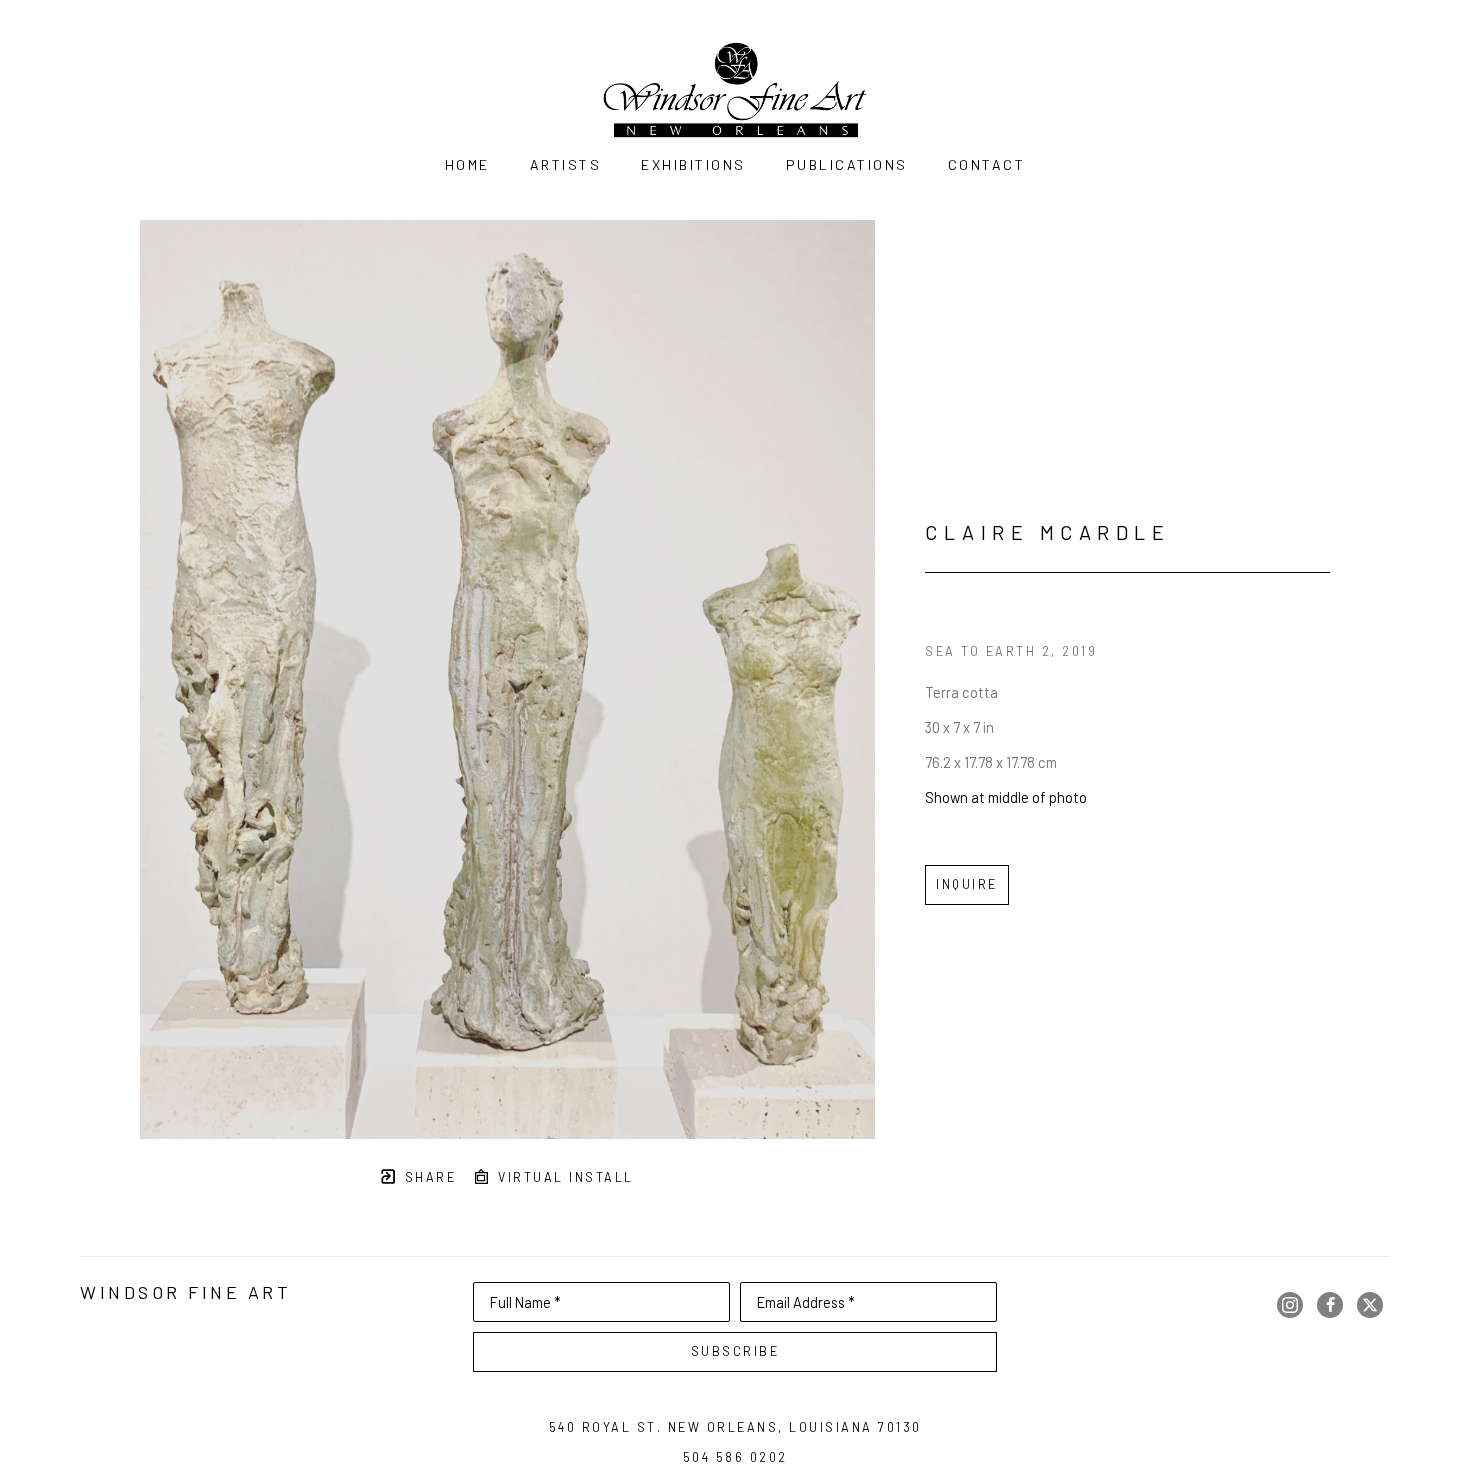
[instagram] (1290, 1305)
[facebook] (1330, 1305)
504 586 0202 (735, 1457)
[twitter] (1370, 1305)
